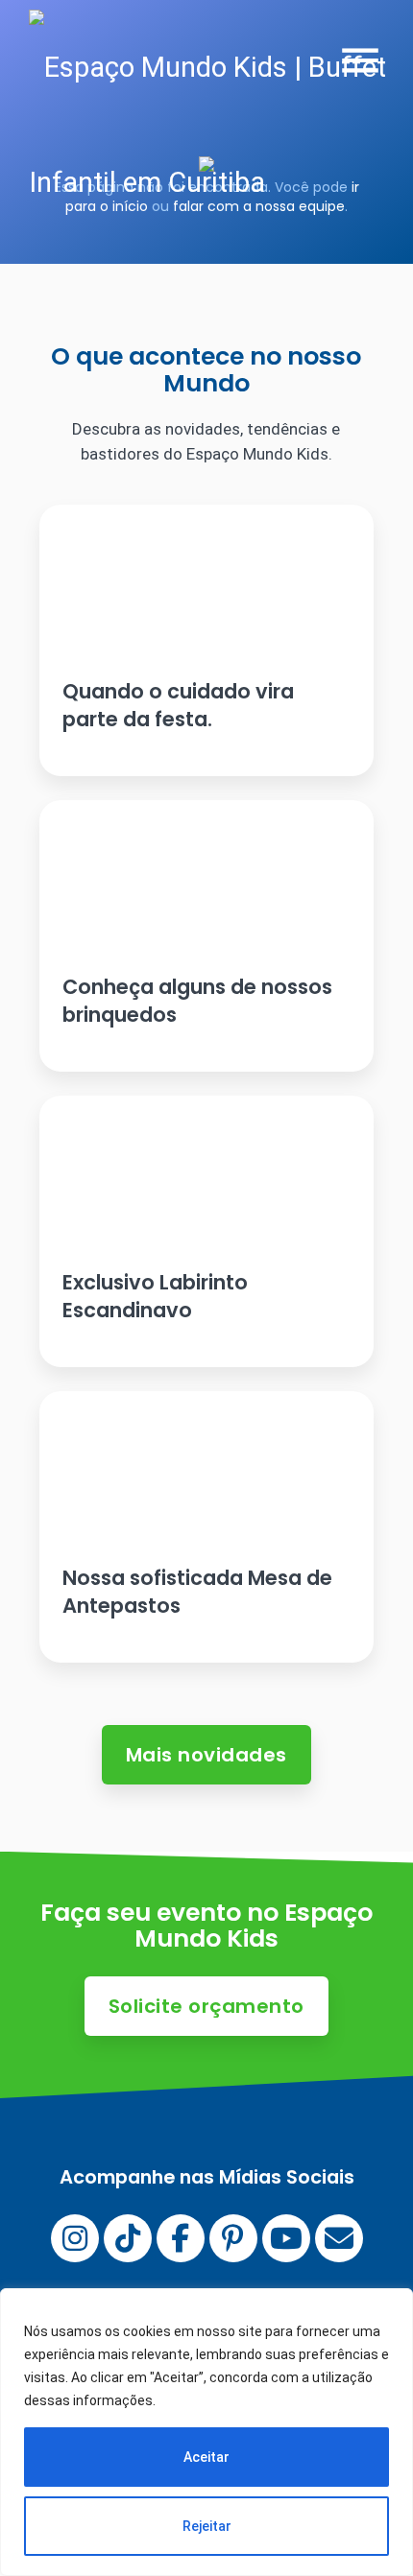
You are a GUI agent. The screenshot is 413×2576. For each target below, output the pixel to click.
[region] (206, 2432)
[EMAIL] (339, 2238)
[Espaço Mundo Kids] (221, 125)
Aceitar (206, 2457)
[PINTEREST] (233, 2238)
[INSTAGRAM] (75, 2238)
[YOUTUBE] (286, 2238)
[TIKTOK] (128, 2238)
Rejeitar (207, 2526)
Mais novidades (206, 1755)
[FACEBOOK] (181, 2238)
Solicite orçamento (206, 2006)
